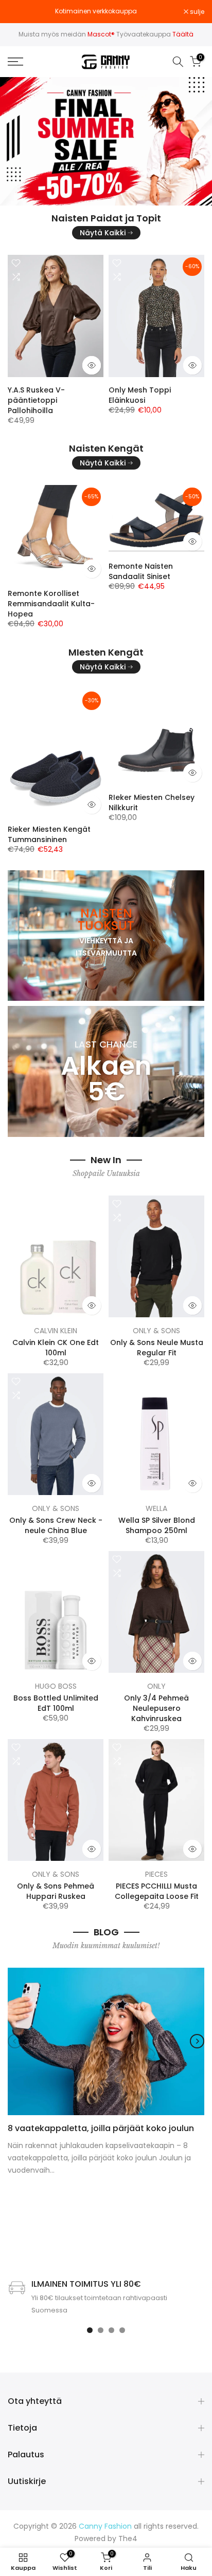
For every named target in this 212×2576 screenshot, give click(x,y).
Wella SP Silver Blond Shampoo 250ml (157, 1525)
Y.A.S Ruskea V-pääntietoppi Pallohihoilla (36, 400)
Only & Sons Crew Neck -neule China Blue (56, 1525)
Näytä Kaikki (103, 233)
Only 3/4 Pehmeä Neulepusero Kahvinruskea (156, 1708)
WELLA (156, 1508)
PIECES (156, 1874)
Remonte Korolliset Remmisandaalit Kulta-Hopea (51, 604)
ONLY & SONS (156, 1331)
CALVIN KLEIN (56, 1331)
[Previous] (15, 2041)
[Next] (197, 2041)
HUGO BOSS (56, 1686)
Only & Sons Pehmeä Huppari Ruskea (56, 1891)
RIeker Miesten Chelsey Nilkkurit (152, 802)
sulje (196, 12)
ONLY (156, 1686)
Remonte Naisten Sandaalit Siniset (141, 571)
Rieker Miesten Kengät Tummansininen (49, 834)
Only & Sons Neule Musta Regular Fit (157, 1348)
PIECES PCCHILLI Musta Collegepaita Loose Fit (157, 1891)
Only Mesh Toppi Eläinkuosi (140, 395)
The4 (128, 2539)
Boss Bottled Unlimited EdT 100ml (56, 1703)
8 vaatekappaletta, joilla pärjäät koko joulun (101, 2128)
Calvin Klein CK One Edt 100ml (56, 1348)
